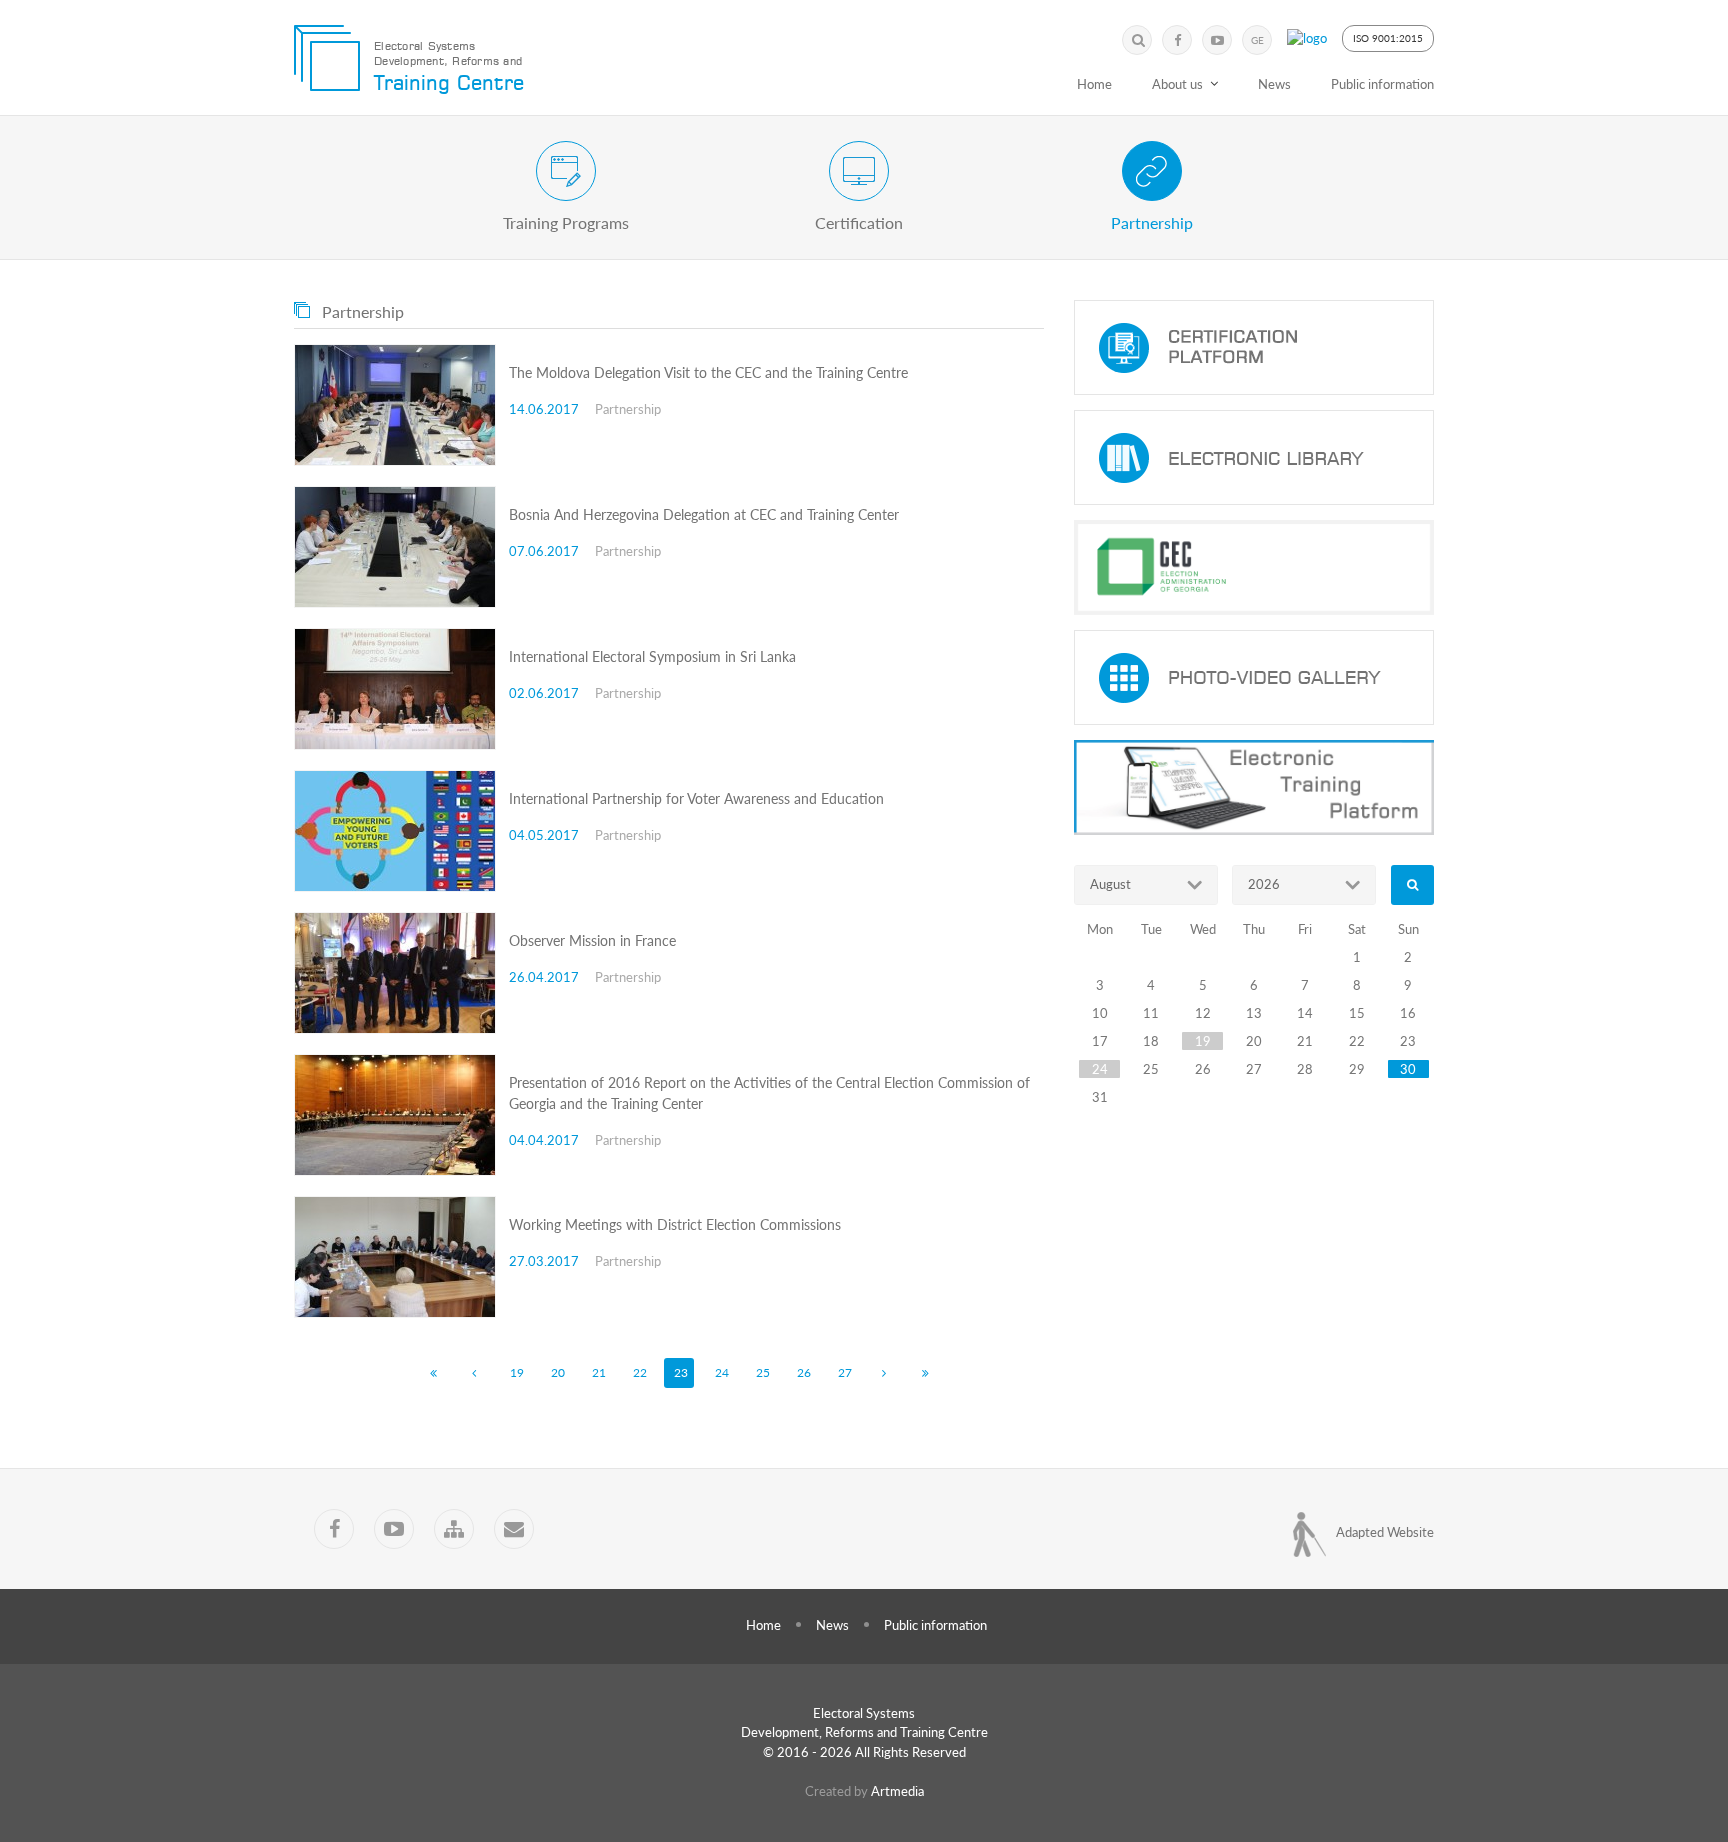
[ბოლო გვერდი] (925, 1373)
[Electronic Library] (1254, 457)
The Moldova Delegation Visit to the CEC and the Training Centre (708, 372)
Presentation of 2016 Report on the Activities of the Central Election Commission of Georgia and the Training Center (769, 1093)
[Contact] (514, 1529)
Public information (1382, 84)
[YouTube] (1217, 40)
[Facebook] (1177, 40)
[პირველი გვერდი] (433, 1373)
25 (763, 1372)
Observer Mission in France (592, 940)
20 (558, 1372)
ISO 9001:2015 (1388, 38)
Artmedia (897, 1791)
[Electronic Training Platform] (1254, 787)
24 (722, 1372)
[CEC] (1254, 567)
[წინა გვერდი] (474, 1373)
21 (599, 1372)
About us (1177, 84)
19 (517, 1372)
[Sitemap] (454, 1529)
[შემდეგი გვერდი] (884, 1373)
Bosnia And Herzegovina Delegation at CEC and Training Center (704, 514)
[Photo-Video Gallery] (1254, 677)
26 (804, 1372)
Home (1094, 84)
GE (1257, 40)
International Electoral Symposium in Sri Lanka (652, 656)
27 (845, 1372)
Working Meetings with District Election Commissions (675, 1224)
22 (640, 1372)
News (1274, 84)
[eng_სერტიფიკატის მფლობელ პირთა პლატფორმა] (1254, 347)
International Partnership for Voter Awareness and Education (696, 798)
